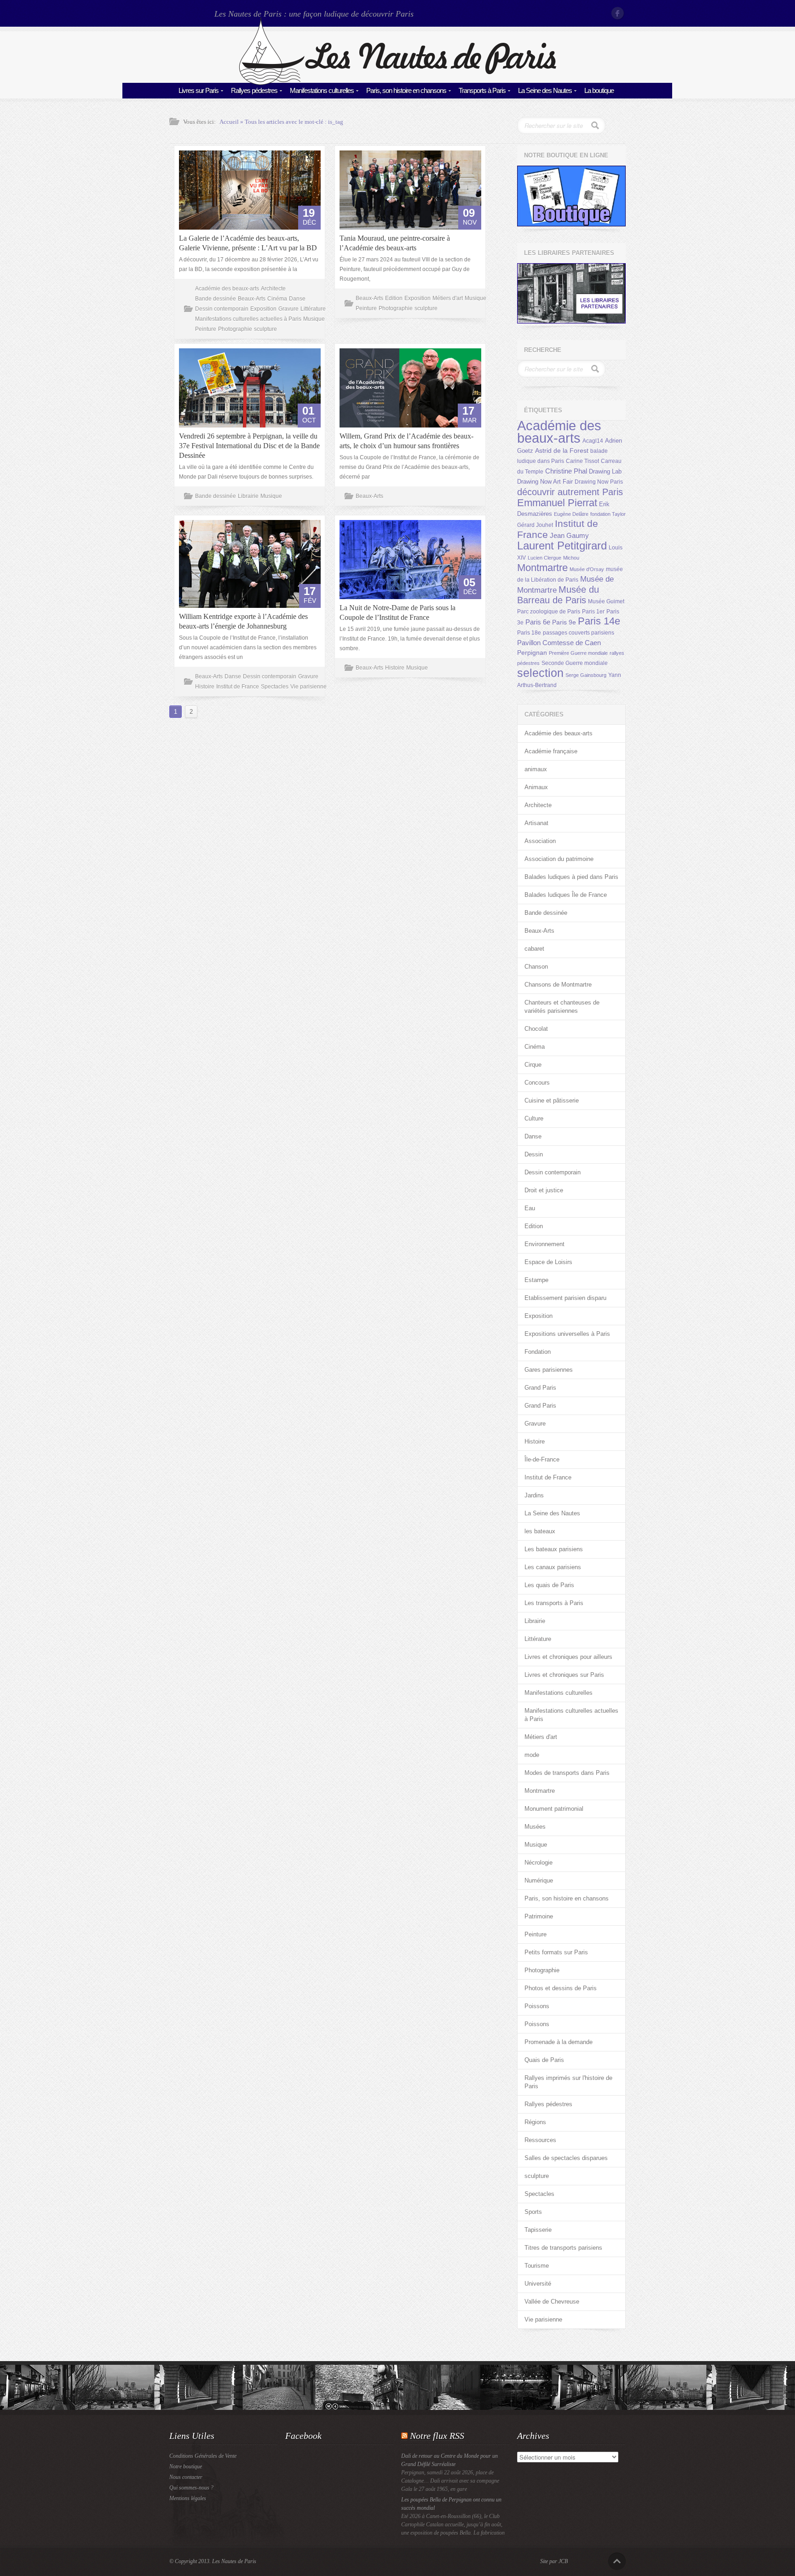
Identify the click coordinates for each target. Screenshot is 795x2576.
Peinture (206, 329)
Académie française (551, 751)
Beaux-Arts (252, 299)
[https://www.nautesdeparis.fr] (397, 83)
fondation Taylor (608, 514)
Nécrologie (539, 1863)
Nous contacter (186, 2477)
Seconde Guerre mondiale (575, 663)
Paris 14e (599, 621)
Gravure (288, 309)
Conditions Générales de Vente (203, 2456)
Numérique (539, 1880)
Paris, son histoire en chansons (406, 90)
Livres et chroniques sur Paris (564, 1675)
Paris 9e (564, 622)
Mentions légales (188, 2498)
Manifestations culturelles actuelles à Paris (248, 319)
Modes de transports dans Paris (567, 1773)
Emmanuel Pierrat (557, 503)
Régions (535, 2122)
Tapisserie (538, 2230)
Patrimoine (539, 1916)
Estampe (536, 1280)
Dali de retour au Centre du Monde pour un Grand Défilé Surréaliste (449, 2460)
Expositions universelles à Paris (567, 1334)
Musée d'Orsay (587, 569)
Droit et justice (544, 1190)
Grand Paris (540, 1388)
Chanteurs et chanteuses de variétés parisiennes (562, 1007)
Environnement (544, 1244)
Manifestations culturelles (322, 90)
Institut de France (238, 687)
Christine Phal (566, 471)
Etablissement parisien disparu (565, 1298)
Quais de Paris (544, 2060)
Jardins (534, 1495)
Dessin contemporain (222, 309)
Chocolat (536, 1029)
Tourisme (537, 2266)
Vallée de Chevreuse (552, 2302)
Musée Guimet (606, 601)
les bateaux (540, 1531)
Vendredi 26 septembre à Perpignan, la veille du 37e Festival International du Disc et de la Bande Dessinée (249, 446)
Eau (530, 1208)
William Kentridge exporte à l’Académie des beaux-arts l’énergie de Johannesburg (243, 621)
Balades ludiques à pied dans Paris (571, 877)
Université (538, 2284)
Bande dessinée (216, 299)
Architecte (273, 289)
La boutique (599, 90)
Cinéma (277, 299)
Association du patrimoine (559, 859)
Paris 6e (538, 622)
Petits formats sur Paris (556, 1952)
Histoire (205, 687)
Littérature (313, 309)
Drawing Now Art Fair (545, 482)
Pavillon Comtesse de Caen (559, 643)
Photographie (235, 329)
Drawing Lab (605, 471)
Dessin (534, 1154)
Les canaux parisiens (553, 1567)
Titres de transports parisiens (563, 2248)
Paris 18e (529, 633)
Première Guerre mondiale (578, 653)
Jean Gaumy (569, 536)
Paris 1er (593, 612)
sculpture (265, 329)
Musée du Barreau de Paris (558, 595)
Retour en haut (617, 2561)
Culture (534, 1118)
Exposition (263, 309)
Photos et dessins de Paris (561, 1988)
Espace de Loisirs (548, 1262)
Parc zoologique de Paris (549, 612)
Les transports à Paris (554, 1603)
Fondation (538, 1352)
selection (540, 673)
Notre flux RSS (437, 2436)
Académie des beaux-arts (227, 289)
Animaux (536, 787)
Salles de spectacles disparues (566, 2158)
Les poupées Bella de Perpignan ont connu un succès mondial (451, 2504)
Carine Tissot (582, 461)
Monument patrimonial (554, 1809)
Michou (571, 558)
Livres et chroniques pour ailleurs (568, 1657)
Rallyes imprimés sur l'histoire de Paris (568, 2082)
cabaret (534, 949)
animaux (536, 769)
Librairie (248, 496)
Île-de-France (542, 1459)
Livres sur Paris (199, 90)
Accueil (229, 122)
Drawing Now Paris (599, 482)
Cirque (533, 1065)
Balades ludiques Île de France (566, 895)
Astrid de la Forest (562, 451)
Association (540, 841)
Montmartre (542, 568)
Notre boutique (186, 2466)
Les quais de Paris (549, 1585)
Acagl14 (593, 441)
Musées (535, 1827)
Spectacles (275, 687)
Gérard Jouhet (535, 525)
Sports (533, 2212)
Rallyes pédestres (254, 90)
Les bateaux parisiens (554, 1549)
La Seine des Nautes (545, 90)
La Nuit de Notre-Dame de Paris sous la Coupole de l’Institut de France (397, 612)
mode (532, 1755)
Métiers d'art (448, 298)
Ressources (540, 2140)
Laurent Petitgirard (562, 546)
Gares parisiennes (549, 1370)
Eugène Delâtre (571, 514)
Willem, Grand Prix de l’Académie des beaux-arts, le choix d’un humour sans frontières (406, 441)
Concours (537, 1083)
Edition (394, 298)
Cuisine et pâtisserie (552, 1100)
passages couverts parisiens (579, 633)
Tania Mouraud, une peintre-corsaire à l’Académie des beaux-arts (395, 243)
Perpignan (532, 653)
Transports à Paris (482, 90)
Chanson (536, 967)
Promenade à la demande (559, 2042)
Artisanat (536, 823)
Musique (314, 319)
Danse (297, 299)
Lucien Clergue (544, 558)
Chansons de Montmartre (558, 985)
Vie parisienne (308, 687)
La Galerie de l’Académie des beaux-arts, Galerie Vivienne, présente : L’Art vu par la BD (248, 243)
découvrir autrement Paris (570, 492)
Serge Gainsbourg (586, 675)
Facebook (618, 13)
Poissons (537, 2006)
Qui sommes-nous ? (191, 2488)
